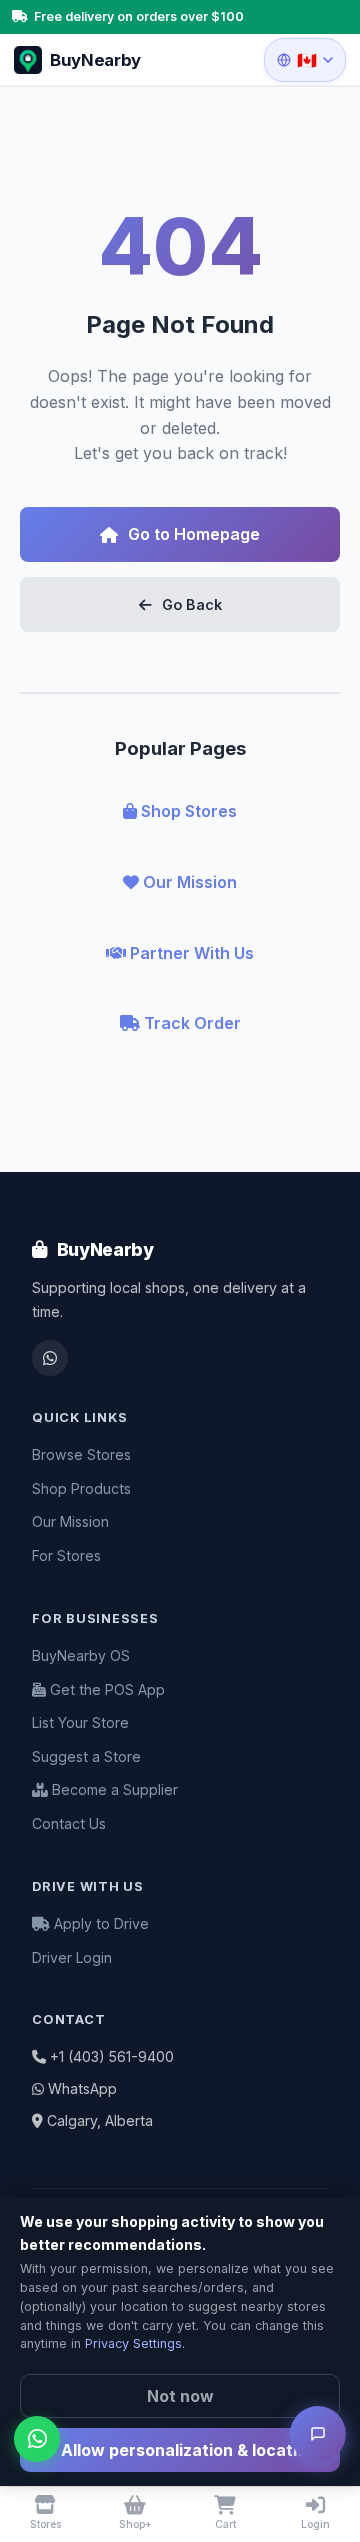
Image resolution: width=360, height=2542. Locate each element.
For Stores (66, 1555)
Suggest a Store (86, 1756)
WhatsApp (82, 2088)
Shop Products (81, 1488)
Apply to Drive (99, 1923)
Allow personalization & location (187, 2450)
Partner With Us (190, 953)
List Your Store (80, 1722)
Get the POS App (105, 1689)
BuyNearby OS (81, 1655)
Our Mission (188, 882)
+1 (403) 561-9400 (112, 2056)
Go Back (192, 604)
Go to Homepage (194, 534)
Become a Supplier (113, 1789)
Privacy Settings (133, 2343)
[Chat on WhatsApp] (37, 2439)
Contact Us (69, 1823)
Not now (180, 2396)
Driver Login (72, 1957)
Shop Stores (187, 811)
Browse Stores (81, 1454)
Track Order (190, 1023)
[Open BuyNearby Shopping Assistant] (318, 2434)
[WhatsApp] (50, 1358)
